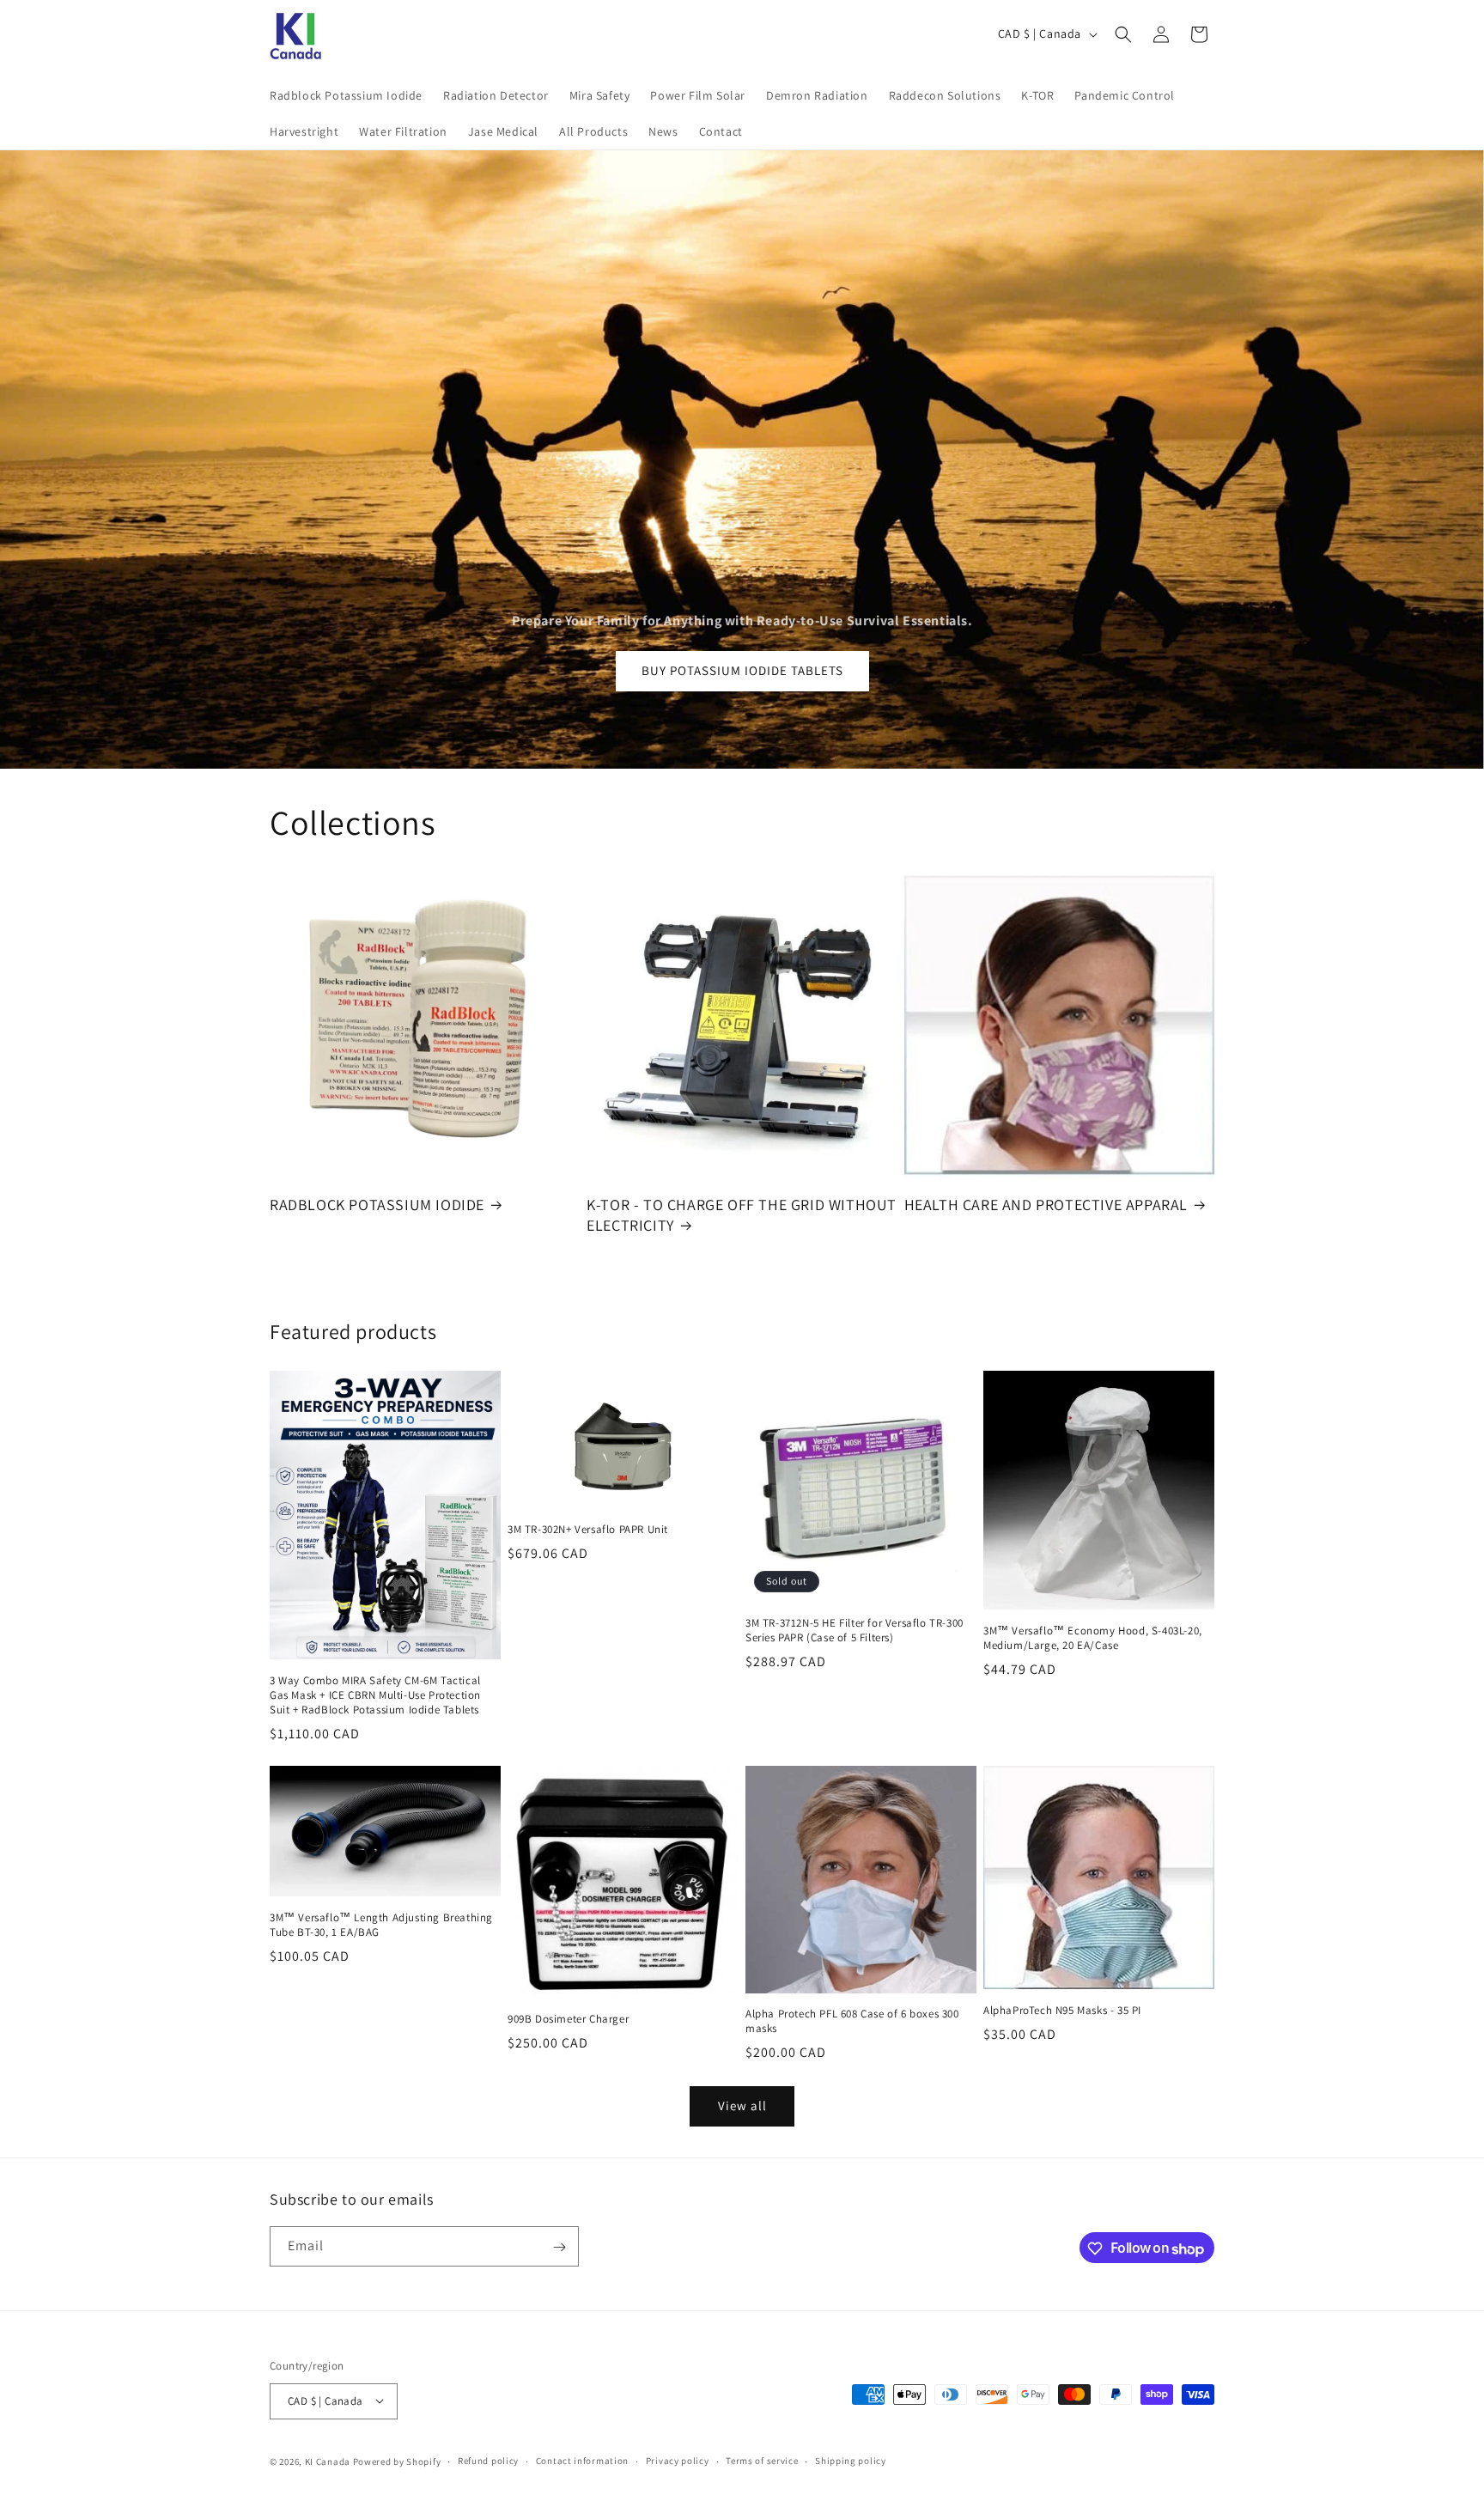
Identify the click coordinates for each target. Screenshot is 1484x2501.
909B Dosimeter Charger (568, 2019)
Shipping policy (851, 2461)
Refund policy (488, 2461)
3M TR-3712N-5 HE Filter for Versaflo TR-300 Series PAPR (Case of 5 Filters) (855, 1631)
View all (742, 2106)
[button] (1123, 34)
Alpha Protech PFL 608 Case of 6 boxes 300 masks (852, 2021)
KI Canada (328, 2461)
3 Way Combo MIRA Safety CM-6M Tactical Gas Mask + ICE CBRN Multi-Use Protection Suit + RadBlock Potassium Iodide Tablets (375, 1695)
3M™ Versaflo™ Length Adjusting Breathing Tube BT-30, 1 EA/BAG (381, 1925)
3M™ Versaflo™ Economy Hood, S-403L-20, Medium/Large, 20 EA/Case (1093, 1638)
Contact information (582, 2461)
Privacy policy (678, 2461)
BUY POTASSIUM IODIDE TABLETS (742, 670)
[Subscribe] (559, 2247)
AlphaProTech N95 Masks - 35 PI (1062, 2011)
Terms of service (762, 2461)
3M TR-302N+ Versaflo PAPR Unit (588, 1530)
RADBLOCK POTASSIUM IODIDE (377, 1205)
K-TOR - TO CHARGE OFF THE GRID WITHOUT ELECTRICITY (742, 1214)
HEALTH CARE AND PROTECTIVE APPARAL (1046, 1205)
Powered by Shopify (397, 2461)
